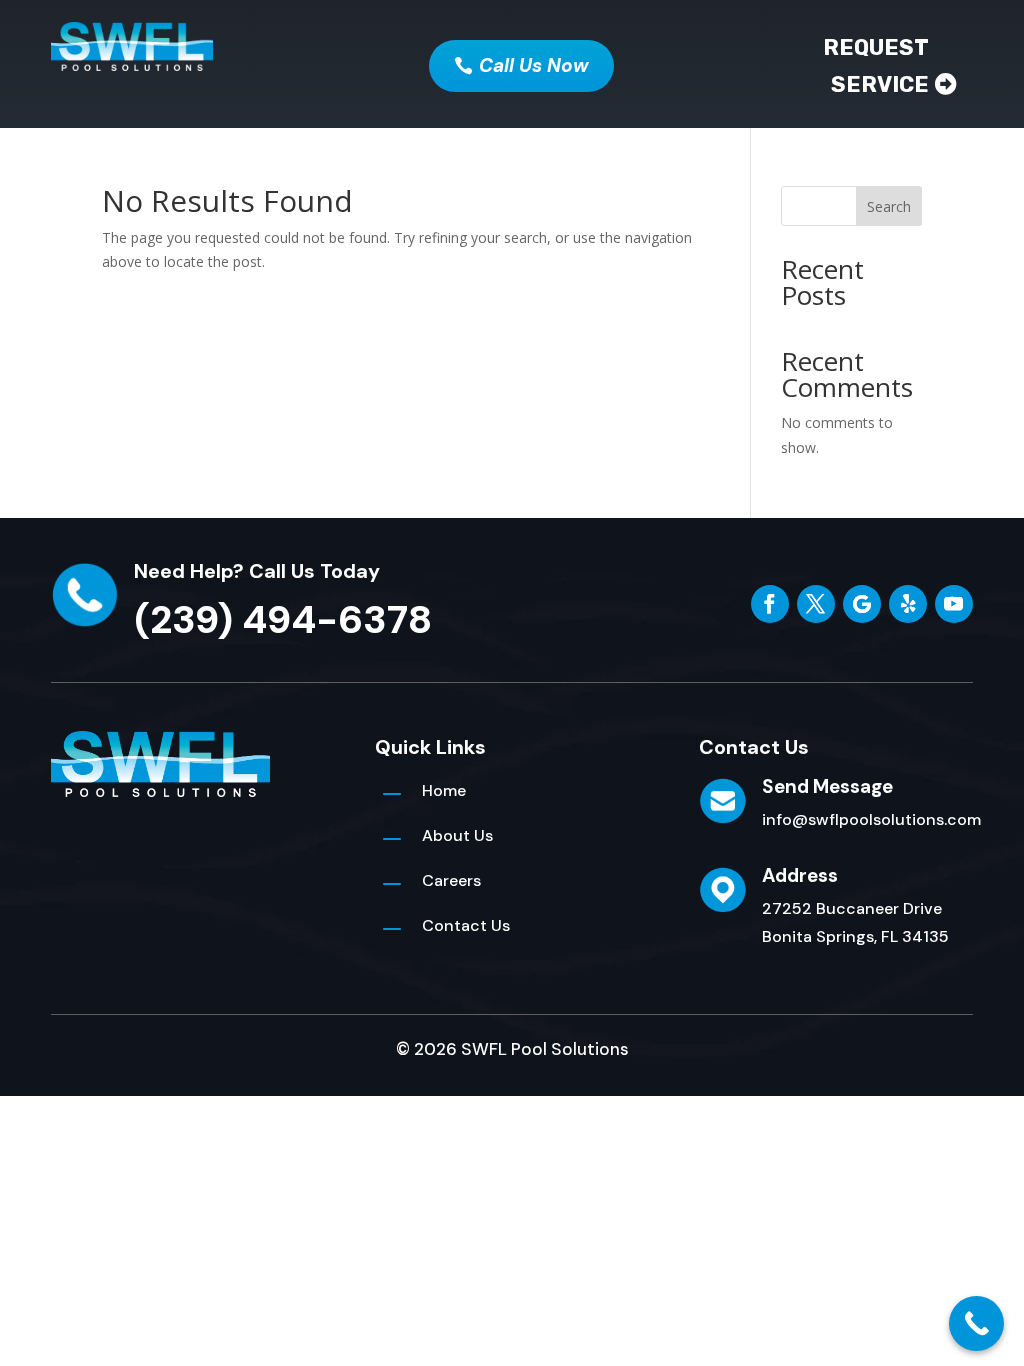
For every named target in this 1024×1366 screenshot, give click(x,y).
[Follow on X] (816, 604)
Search (889, 206)
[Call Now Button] (976, 1323)
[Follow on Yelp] (908, 604)
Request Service (876, 66)
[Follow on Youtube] (954, 604)
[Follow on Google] (862, 604)
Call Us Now (534, 65)
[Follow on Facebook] (770, 604)
